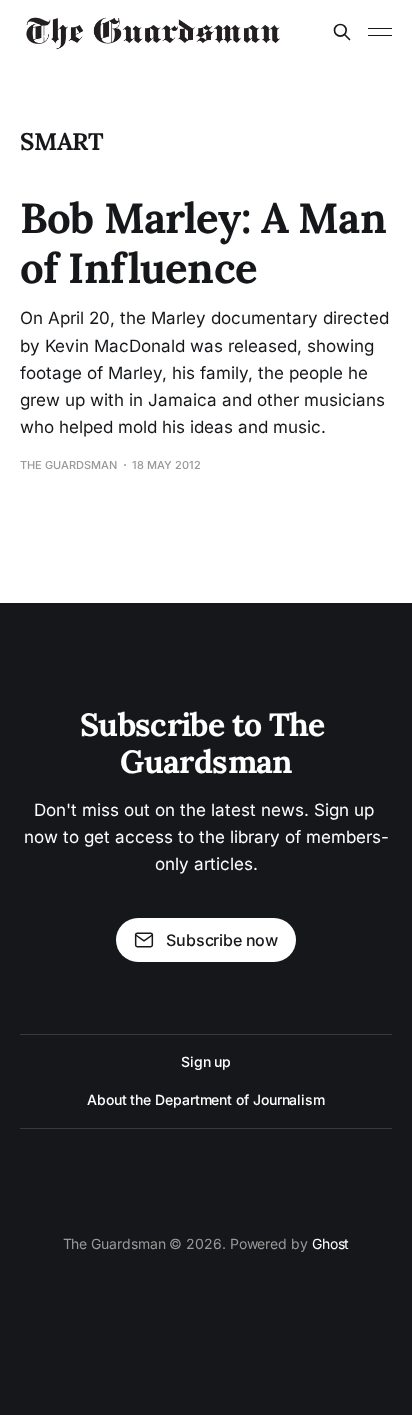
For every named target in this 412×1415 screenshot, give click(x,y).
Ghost (331, 1243)
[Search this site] (342, 32)
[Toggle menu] (380, 32)
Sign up (206, 1061)
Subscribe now (222, 940)
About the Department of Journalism (206, 1099)
